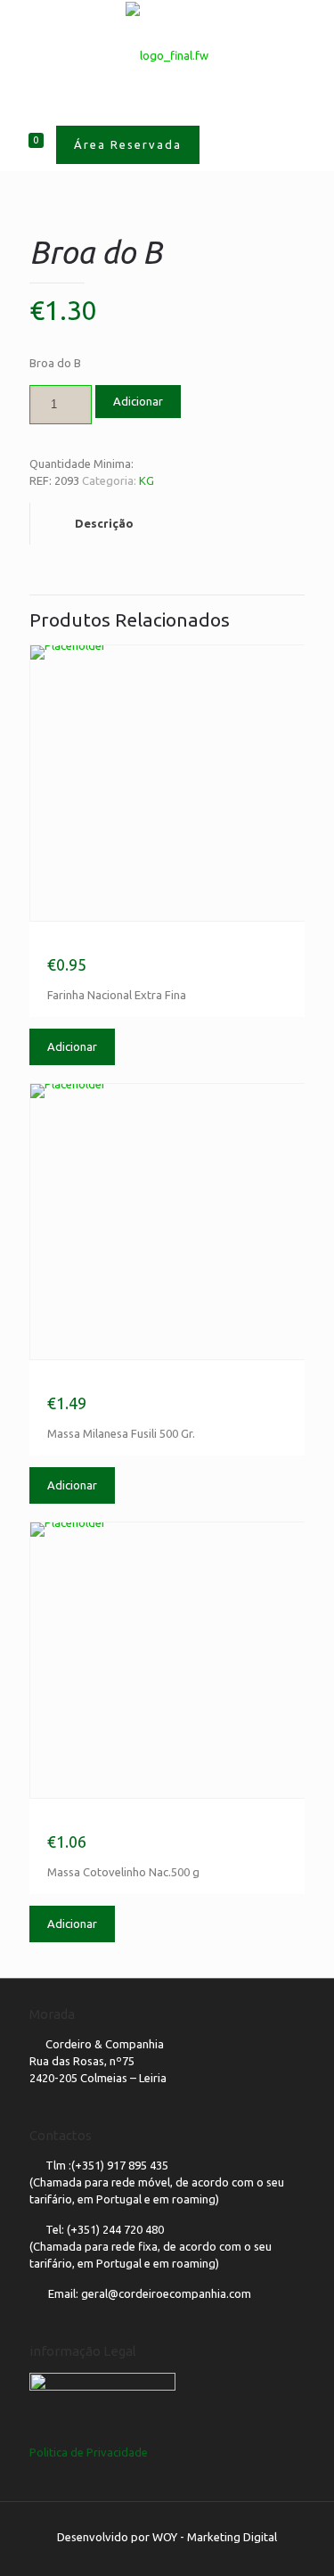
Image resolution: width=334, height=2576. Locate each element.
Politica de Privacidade (89, 2452)
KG (147, 480)
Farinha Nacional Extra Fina (130, 943)
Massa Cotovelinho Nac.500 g (135, 1821)
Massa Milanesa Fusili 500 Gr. (133, 1382)
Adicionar (138, 401)
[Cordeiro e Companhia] (167, 54)
